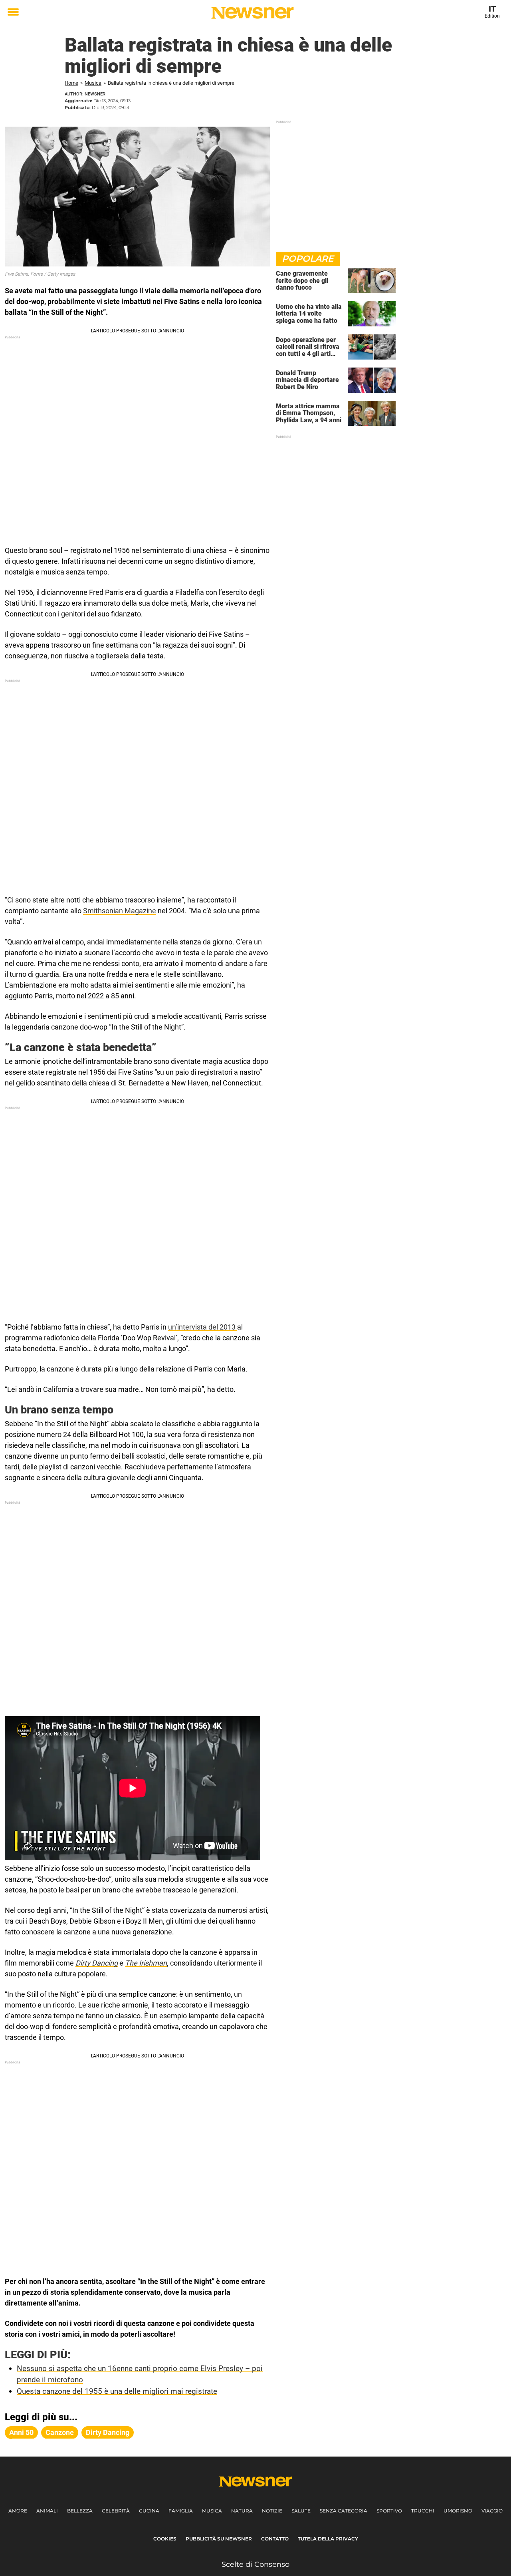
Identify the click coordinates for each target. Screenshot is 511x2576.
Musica (93, 83)
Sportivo (389, 2511)
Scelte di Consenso (255, 2564)
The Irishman (146, 1963)
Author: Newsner (85, 94)
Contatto (275, 2539)
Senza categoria (344, 2511)
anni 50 (21, 2432)
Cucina (149, 2511)
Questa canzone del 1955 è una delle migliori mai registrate (117, 2391)
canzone (60, 2432)
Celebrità (116, 2511)
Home (71, 83)
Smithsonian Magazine (120, 911)
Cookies (165, 2539)
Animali (47, 2511)
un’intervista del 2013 (203, 1327)
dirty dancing (108, 2432)
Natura (242, 2511)
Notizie (272, 2511)
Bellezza (80, 2511)
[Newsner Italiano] (253, 13)
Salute (301, 2511)
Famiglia (181, 2511)
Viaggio (492, 2511)
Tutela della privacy (328, 2539)
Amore (18, 2511)
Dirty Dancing (97, 1963)
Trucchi (423, 2511)
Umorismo (458, 2511)
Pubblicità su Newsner (219, 2539)
